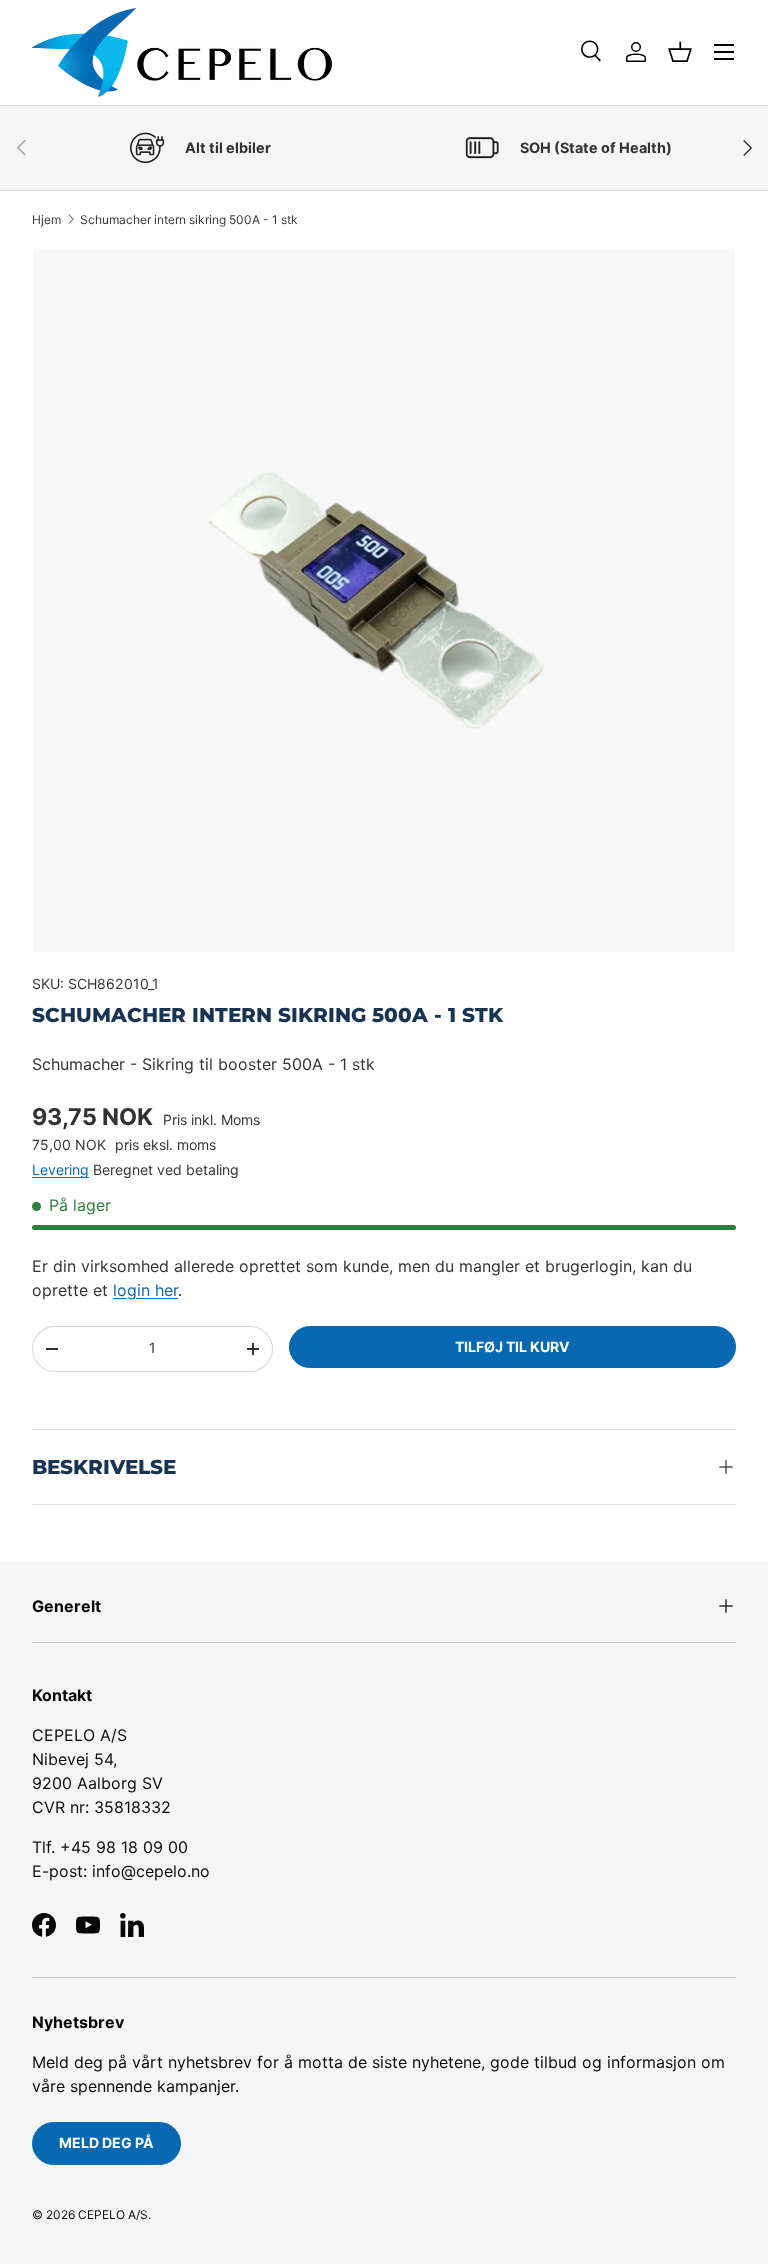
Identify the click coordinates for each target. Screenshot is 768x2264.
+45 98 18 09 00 (124, 1847)
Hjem (46, 220)
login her (145, 1290)
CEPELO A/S (113, 2214)
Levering (60, 1169)
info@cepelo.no (151, 1871)
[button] (680, 52)
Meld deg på (106, 2142)
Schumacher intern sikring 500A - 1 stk (189, 220)
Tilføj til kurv (512, 1346)
